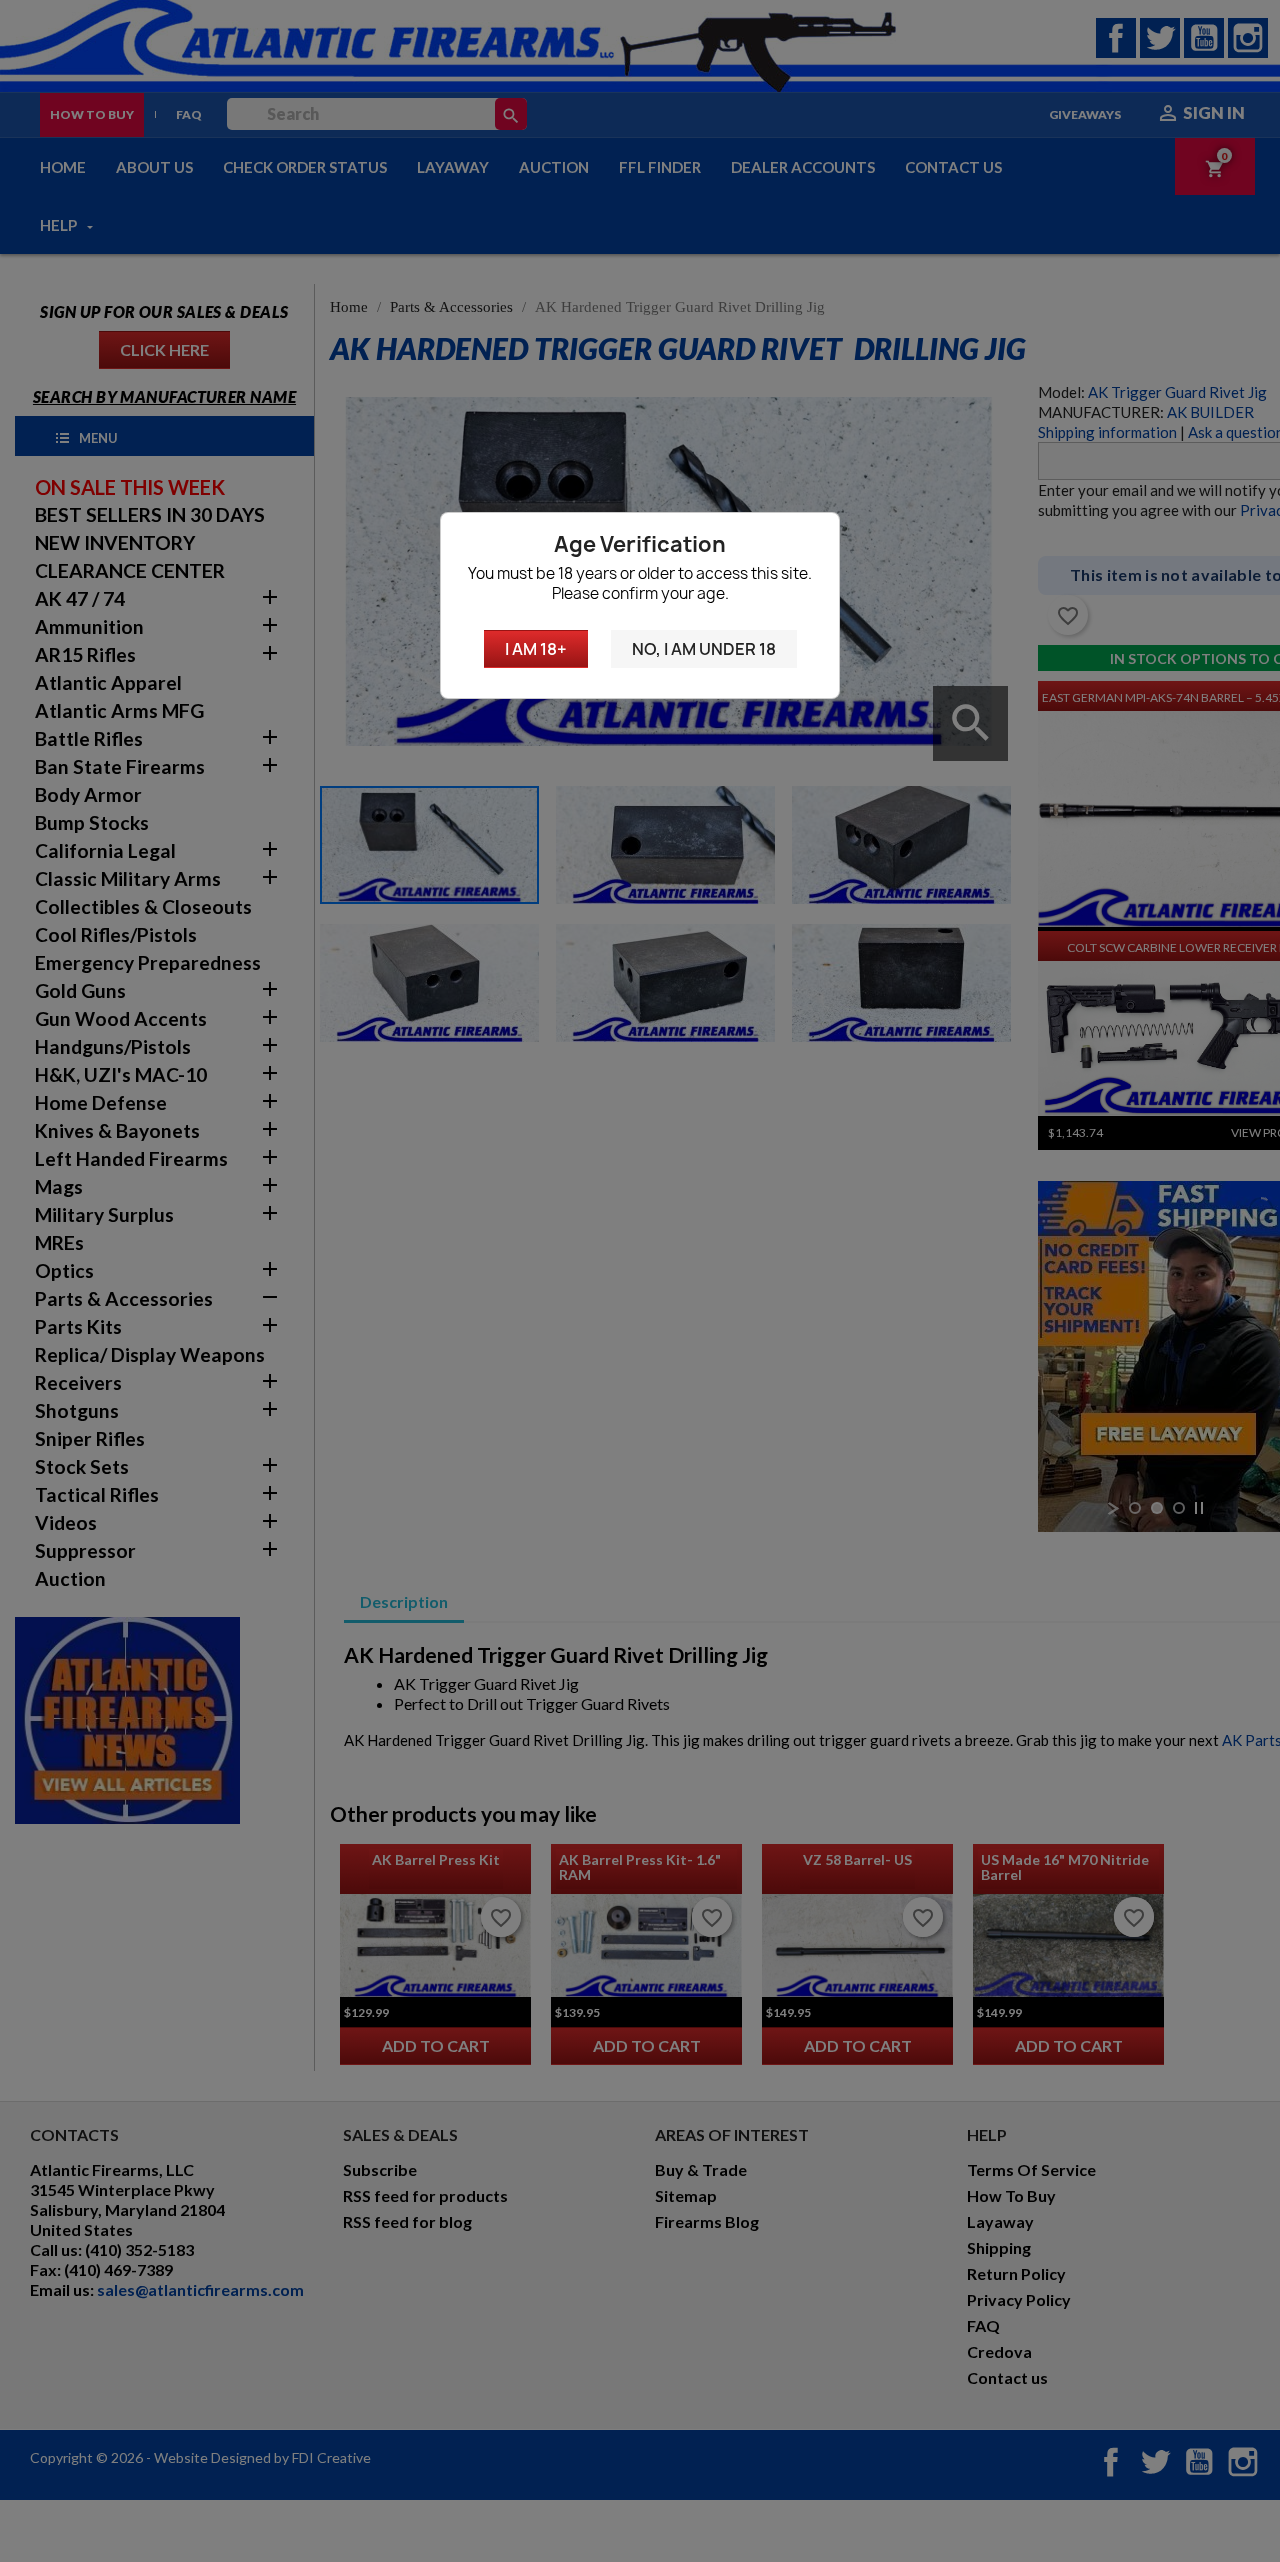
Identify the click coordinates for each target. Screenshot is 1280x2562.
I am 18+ (536, 649)
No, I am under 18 (704, 649)
